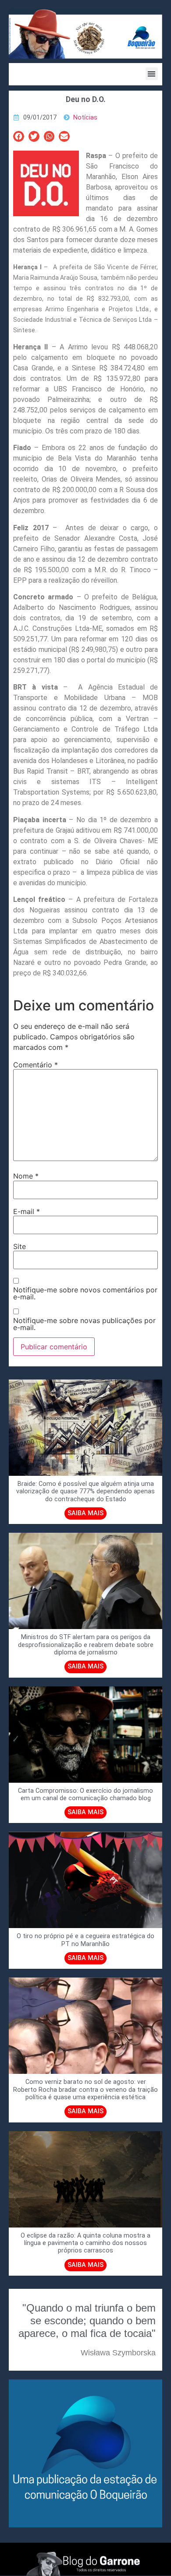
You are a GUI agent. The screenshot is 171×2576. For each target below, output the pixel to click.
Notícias (85, 118)
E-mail (27, 1211)
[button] (152, 74)
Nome (26, 1176)
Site (20, 1246)
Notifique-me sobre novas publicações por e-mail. (84, 1324)
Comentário (36, 1065)
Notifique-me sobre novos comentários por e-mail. (85, 1293)
